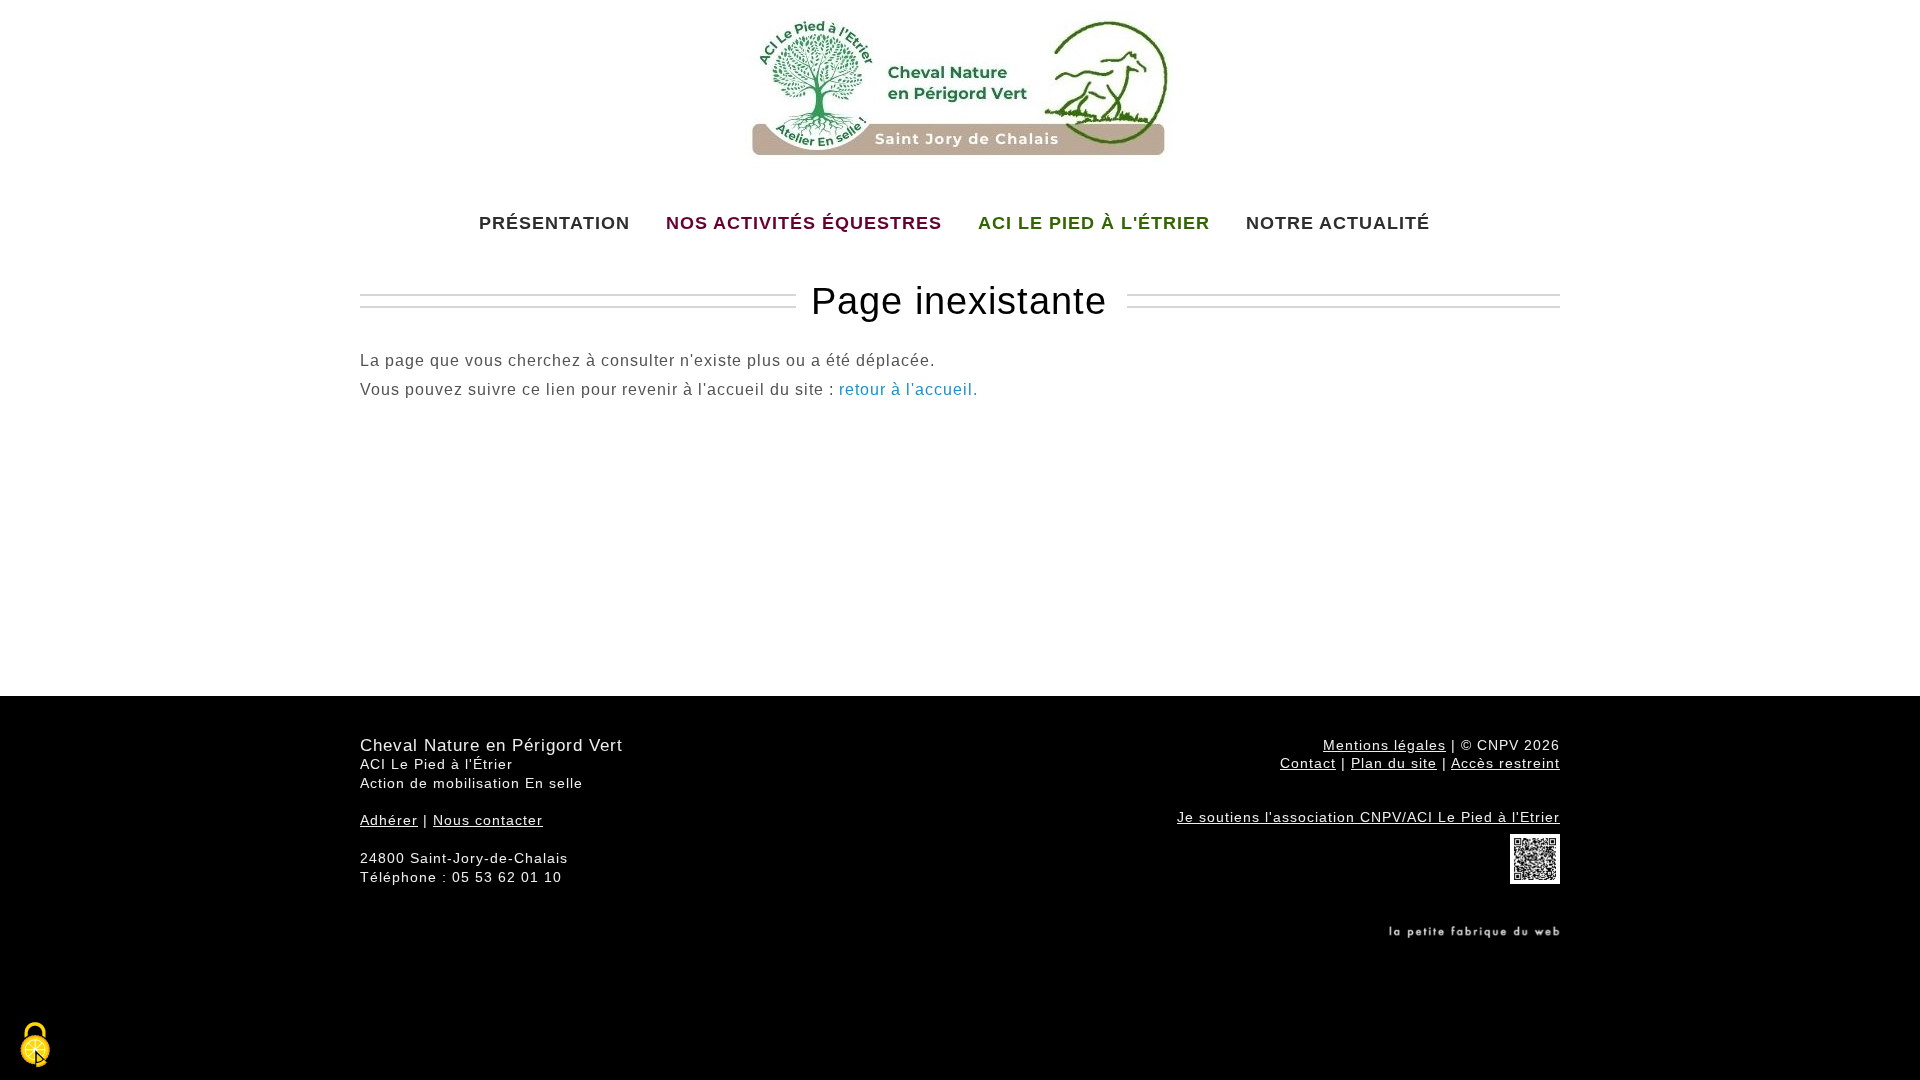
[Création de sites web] (1474, 933)
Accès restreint (1505, 763)
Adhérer (389, 820)
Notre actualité (1338, 223)
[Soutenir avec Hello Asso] (1535, 879)
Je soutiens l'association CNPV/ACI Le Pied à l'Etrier (1368, 817)
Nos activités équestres (804, 223)
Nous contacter (488, 820)
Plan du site (1394, 763)
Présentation (554, 223)
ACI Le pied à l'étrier (1094, 223)
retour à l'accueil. (908, 389)
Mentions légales (1384, 745)
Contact (1308, 763)
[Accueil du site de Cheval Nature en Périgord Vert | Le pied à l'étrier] (960, 95)
